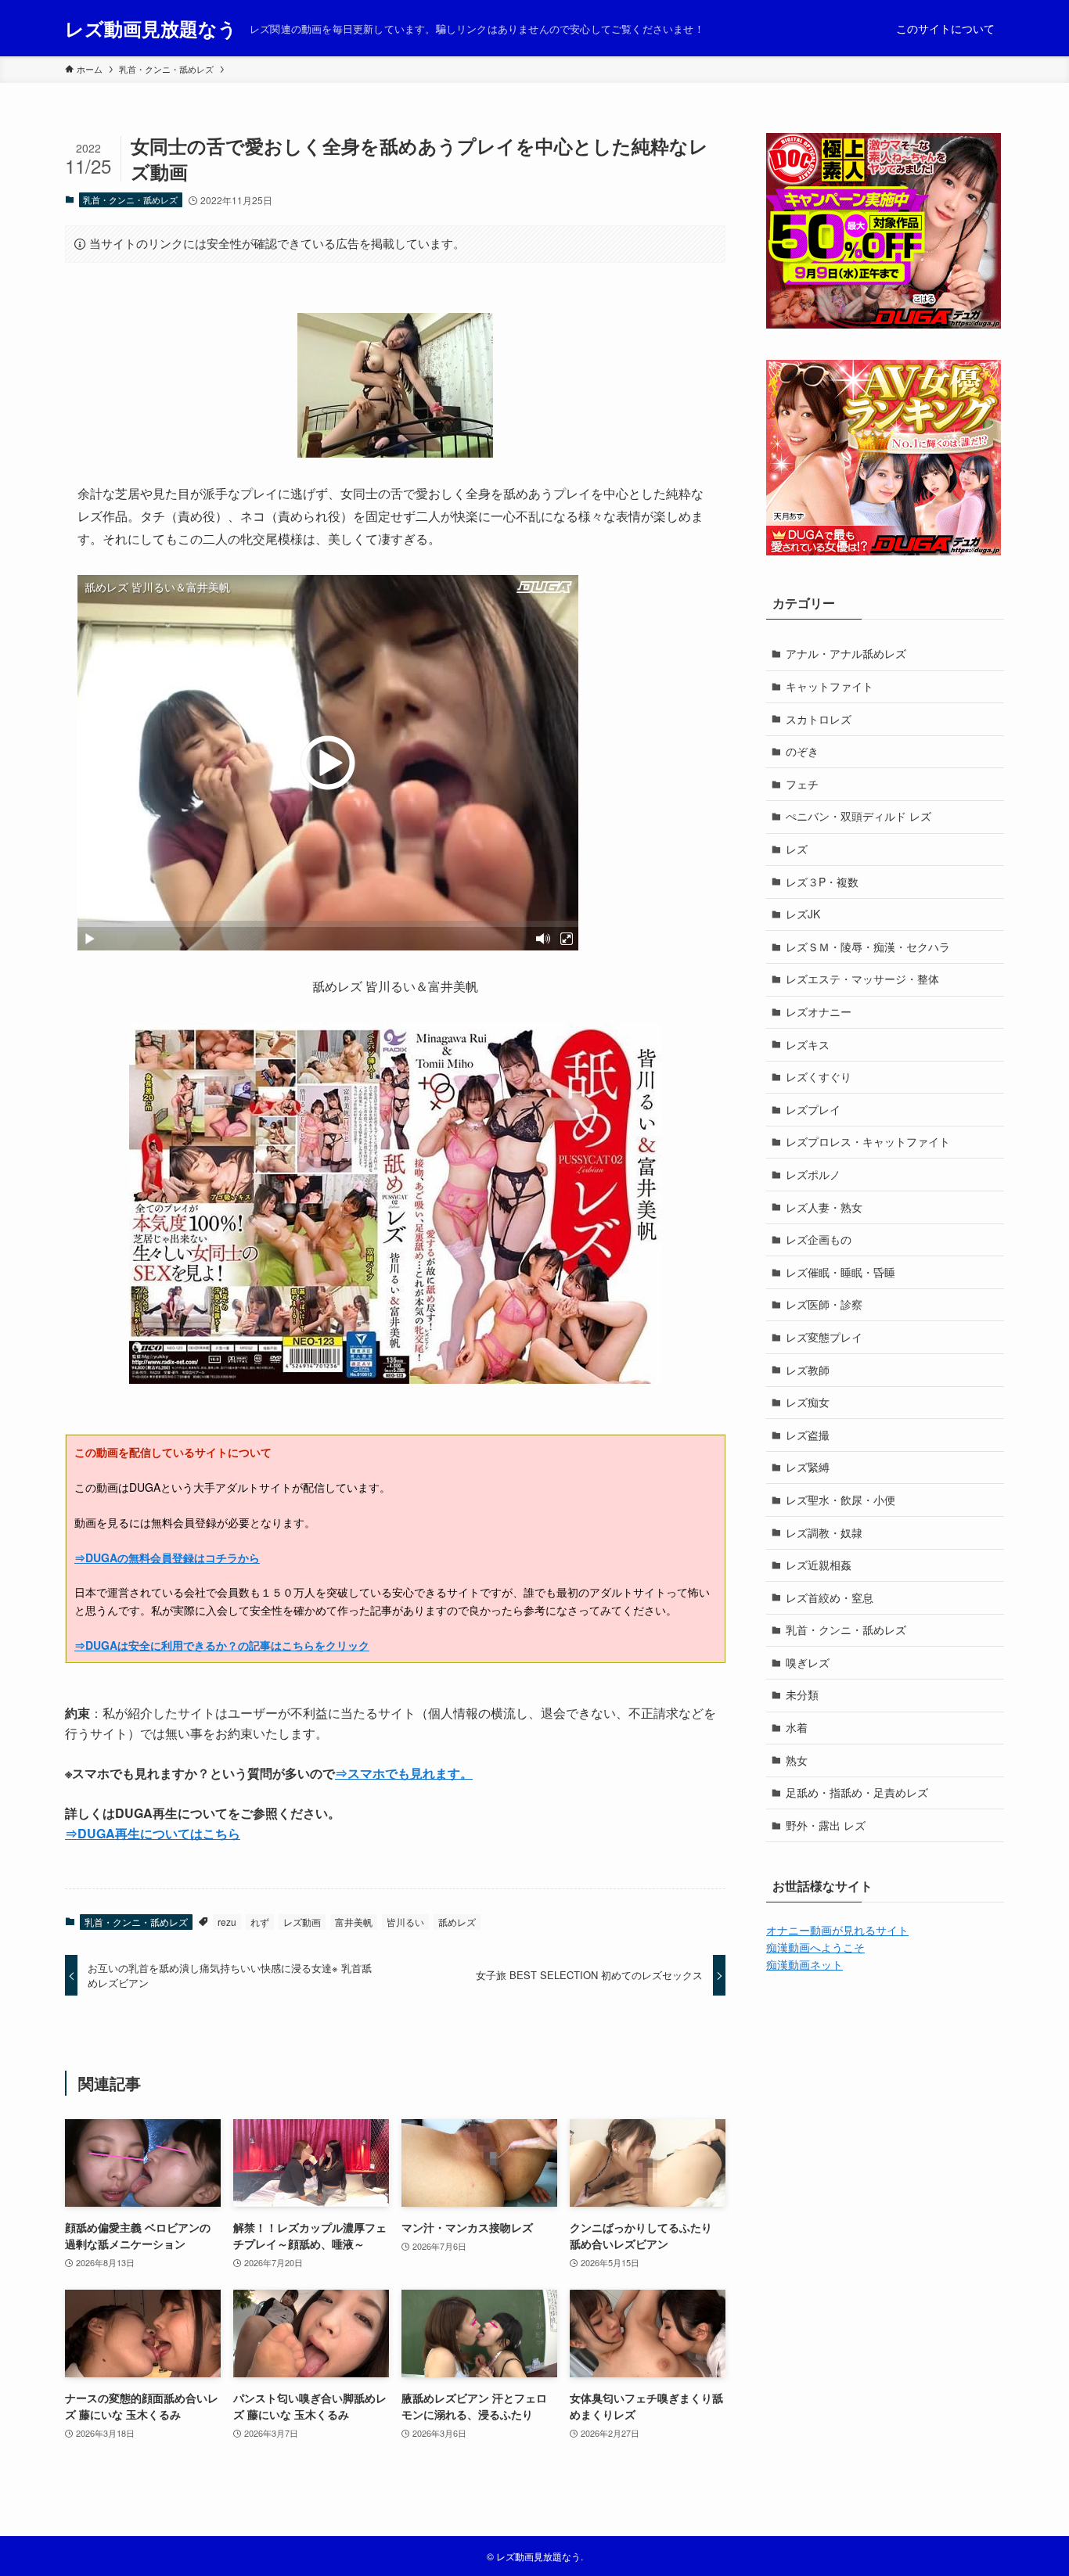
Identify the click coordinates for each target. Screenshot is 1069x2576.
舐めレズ (457, 1922)
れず (260, 1922)
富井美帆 (354, 1922)
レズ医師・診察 (824, 1304)
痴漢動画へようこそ (815, 1947)
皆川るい (405, 1922)
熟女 (797, 1760)
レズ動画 (302, 1922)
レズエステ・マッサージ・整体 (862, 979)
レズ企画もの (819, 1239)
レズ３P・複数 (822, 882)
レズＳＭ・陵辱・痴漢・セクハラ (868, 947)
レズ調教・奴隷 (824, 1532)
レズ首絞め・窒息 (830, 1597)
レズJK (803, 914)
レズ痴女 (808, 1402)
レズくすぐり (819, 1076)
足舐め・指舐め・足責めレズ (857, 1792)
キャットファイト (830, 686)
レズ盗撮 (808, 1435)
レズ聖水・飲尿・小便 (840, 1500)
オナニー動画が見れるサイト (837, 1930)
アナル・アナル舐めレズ (846, 653)
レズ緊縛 (808, 1467)
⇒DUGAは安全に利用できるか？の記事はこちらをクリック (222, 1645)
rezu (227, 1922)
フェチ (802, 784)
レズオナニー (819, 1011)
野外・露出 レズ (826, 1825)
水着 (797, 1727)
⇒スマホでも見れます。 (404, 1773)
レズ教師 (808, 1370)
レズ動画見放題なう (151, 28)
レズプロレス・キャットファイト (868, 1141)
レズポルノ (813, 1174)
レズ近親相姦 (819, 1565)
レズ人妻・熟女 (824, 1207)
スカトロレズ (819, 719)
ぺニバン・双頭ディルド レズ (858, 816)
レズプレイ (813, 1109)
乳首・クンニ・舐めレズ (130, 199)
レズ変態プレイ (824, 1337)
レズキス (808, 1044)
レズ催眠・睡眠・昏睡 (840, 1272)
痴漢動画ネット (804, 1964)
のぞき (802, 751)
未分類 (802, 1694)
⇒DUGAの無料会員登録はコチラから (167, 1557)
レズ (797, 849)
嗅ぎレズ (808, 1662)
